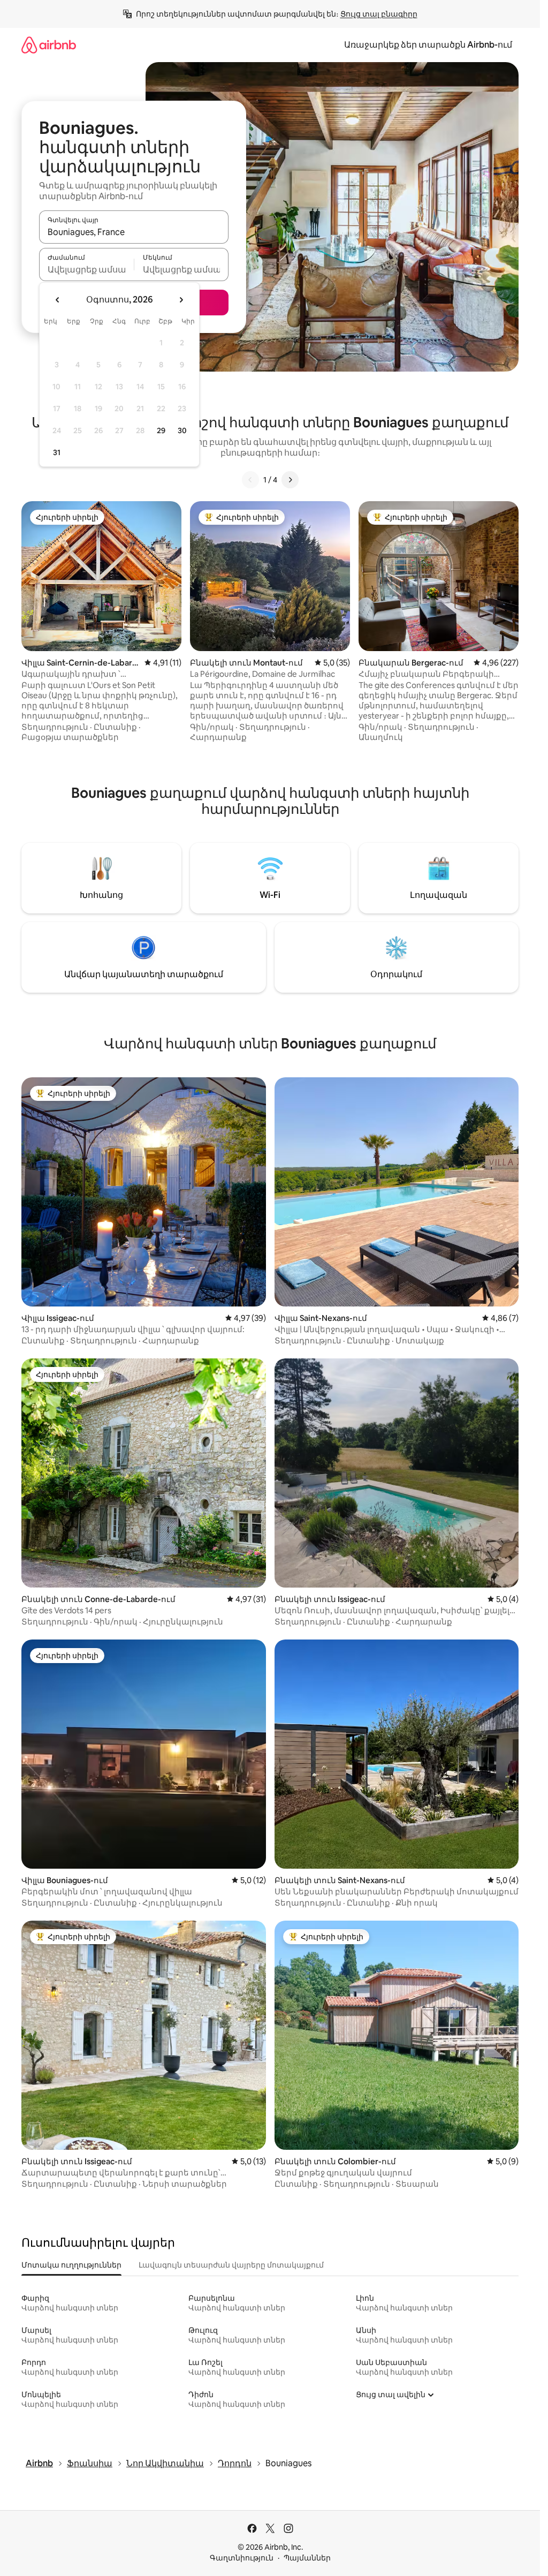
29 (161, 430)
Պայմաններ (307, 2558)
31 (57, 452)
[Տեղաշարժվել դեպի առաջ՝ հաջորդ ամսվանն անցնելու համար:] (181, 300)
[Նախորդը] (250, 480)
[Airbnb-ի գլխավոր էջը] (49, 45)
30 (182, 430)
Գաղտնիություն (242, 2558)
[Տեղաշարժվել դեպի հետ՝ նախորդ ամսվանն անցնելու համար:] (58, 300)
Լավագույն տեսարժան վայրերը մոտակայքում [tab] (231, 2265)
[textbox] (86, 269)
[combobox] (134, 232)
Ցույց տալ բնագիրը (379, 14)
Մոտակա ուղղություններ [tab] (71, 2265)
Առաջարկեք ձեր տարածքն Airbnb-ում (428, 45)
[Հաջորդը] (290, 480)
